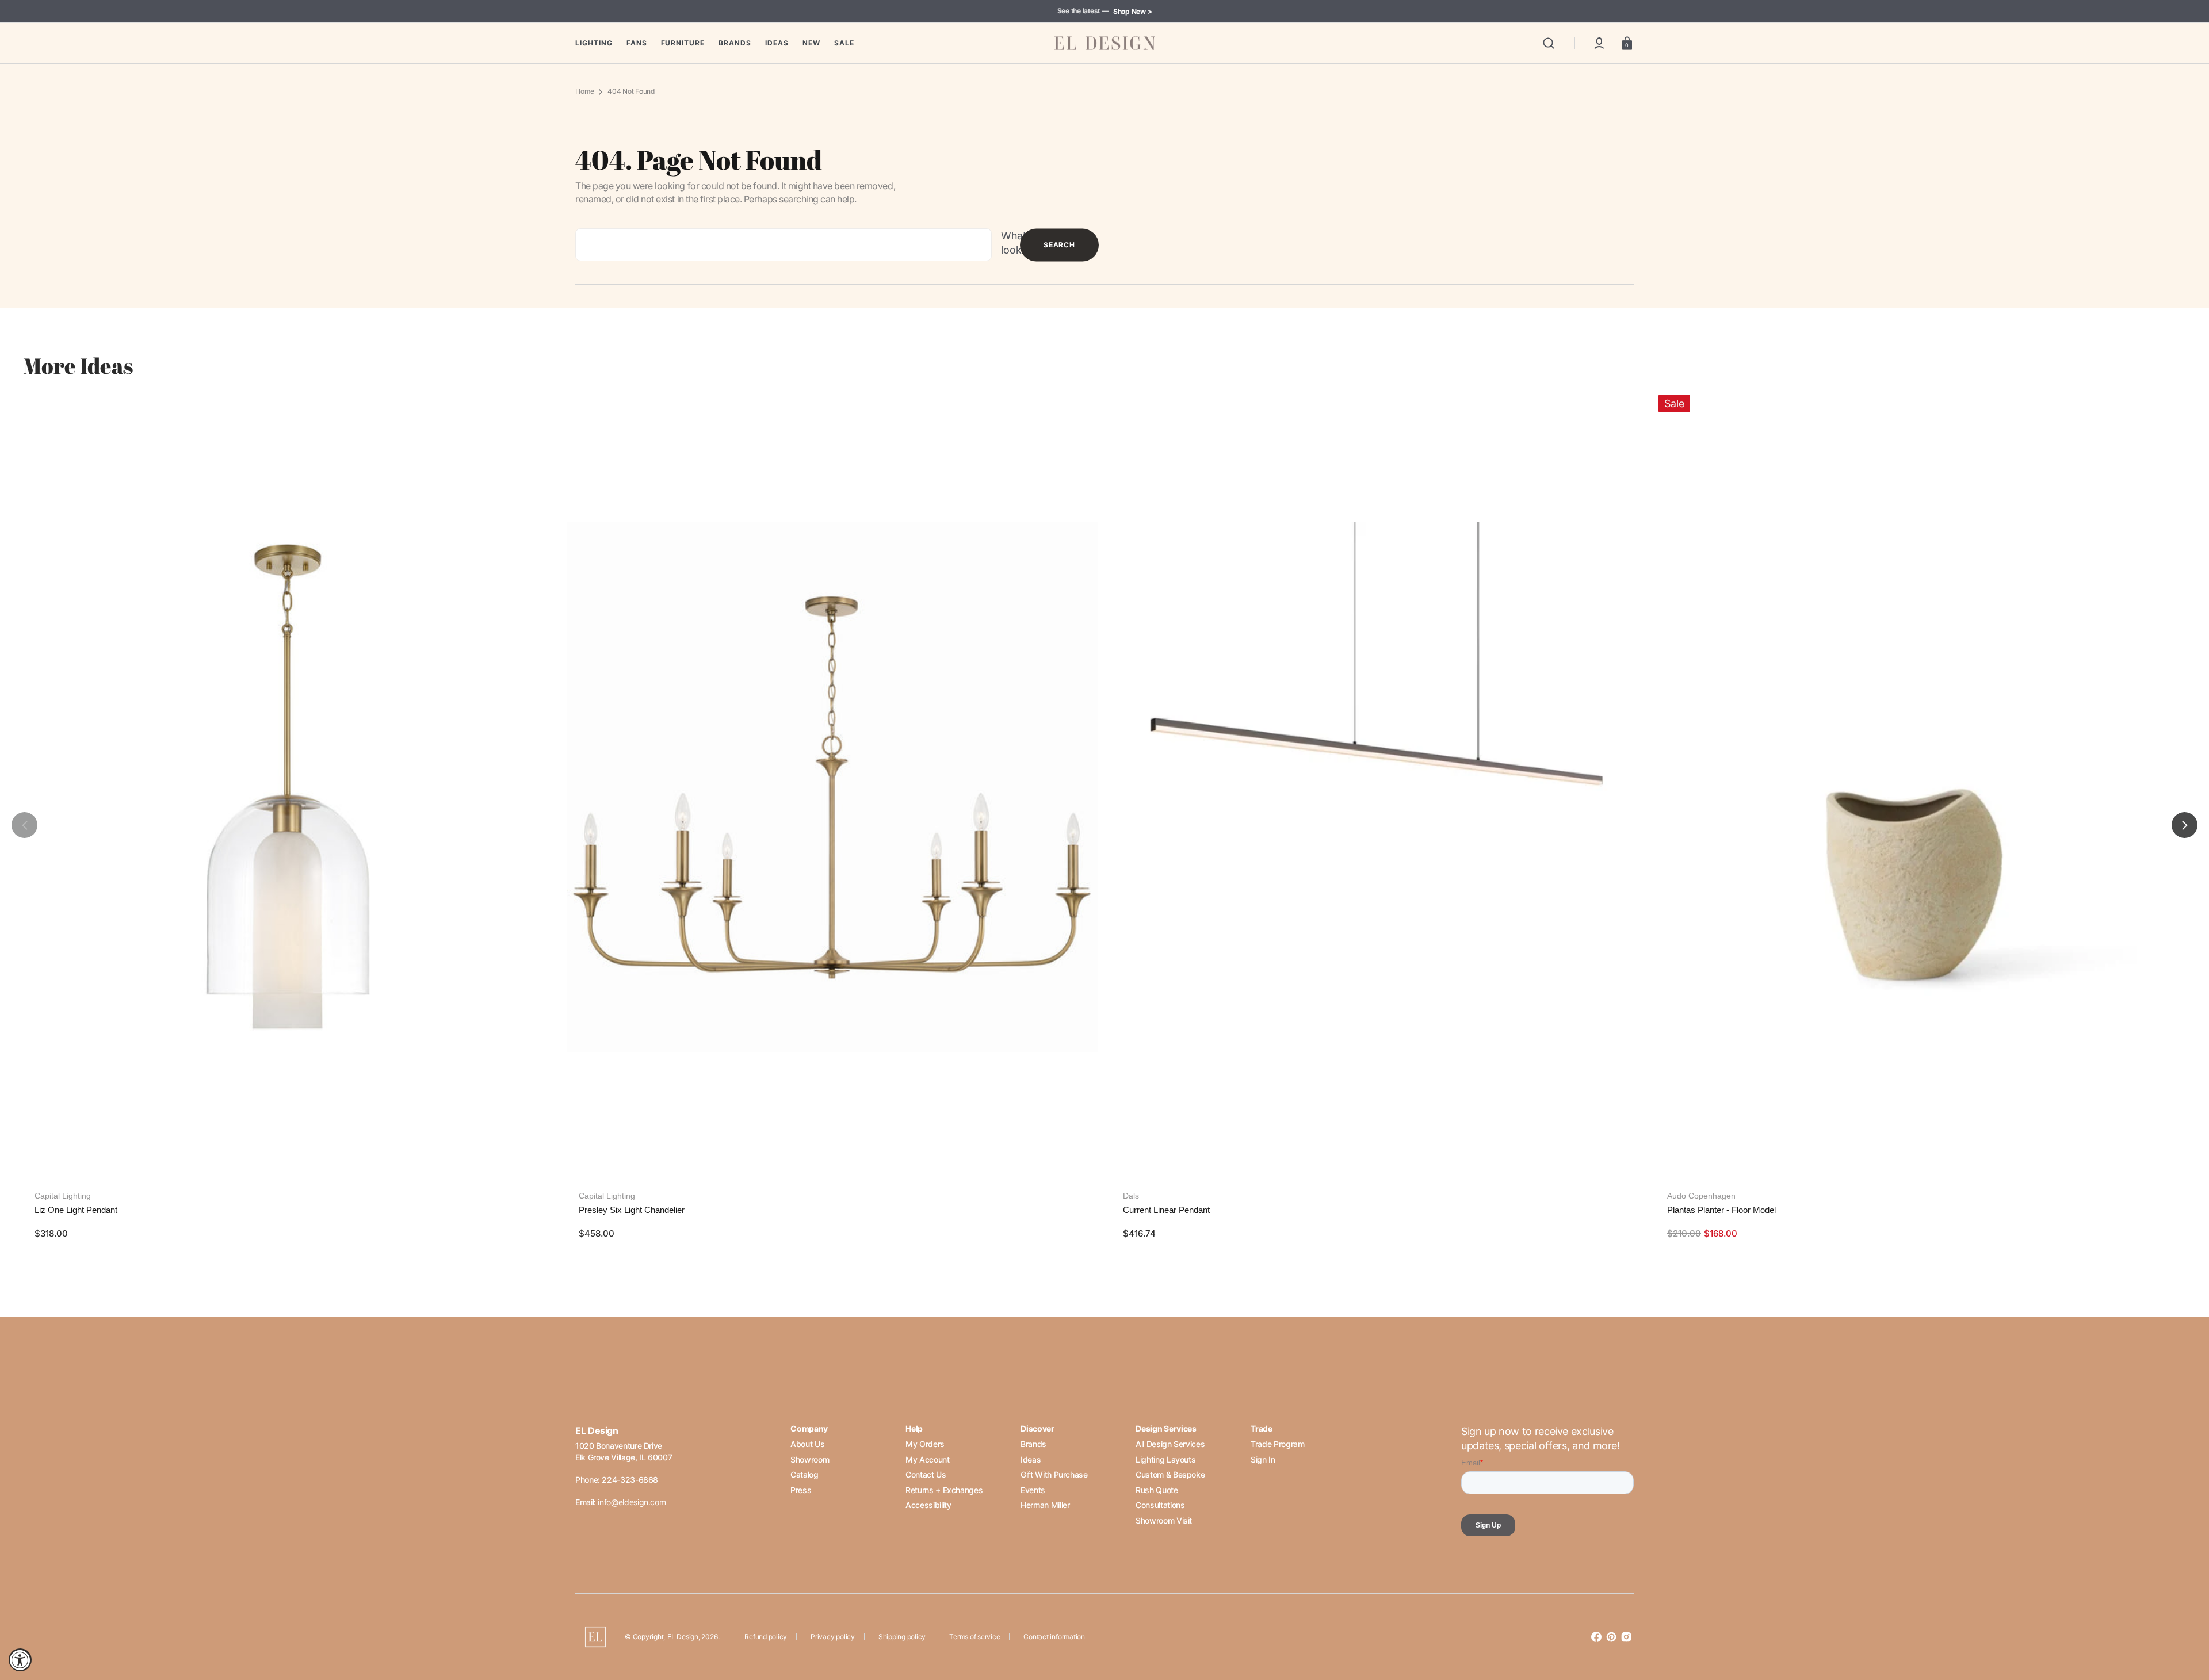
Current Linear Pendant (1166, 1210)
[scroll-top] (2185, 1621)
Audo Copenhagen (1701, 1196)
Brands (1033, 1444)
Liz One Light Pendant (76, 1210)
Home (585, 91)
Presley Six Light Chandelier (632, 1210)
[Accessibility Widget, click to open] (20, 1660)
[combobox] (784, 245)
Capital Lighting (63, 1196)
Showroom (810, 1459)
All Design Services (1170, 1444)
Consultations (1160, 1505)
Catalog (804, 1474)
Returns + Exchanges (944, 1490)
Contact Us (926, 1474)
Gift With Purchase (1054, 1474)
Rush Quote (1157, 1490)
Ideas (1031, 1459)
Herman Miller (1045, 1505)
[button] (1549, 43)
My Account (927, 1459)
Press (801, 1490)
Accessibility (928, 1505)
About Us (807, 1444)
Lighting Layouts (1165, 1459)
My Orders (925, 1444)
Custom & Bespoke (1170, 1474)
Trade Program (1277, 1444)
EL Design (683, 1637)
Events (1033, 1490)
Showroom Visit (1164, 1520)
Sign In (1263, 1459)
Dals (1131, 1196)
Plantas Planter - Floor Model (1721, 1210)
